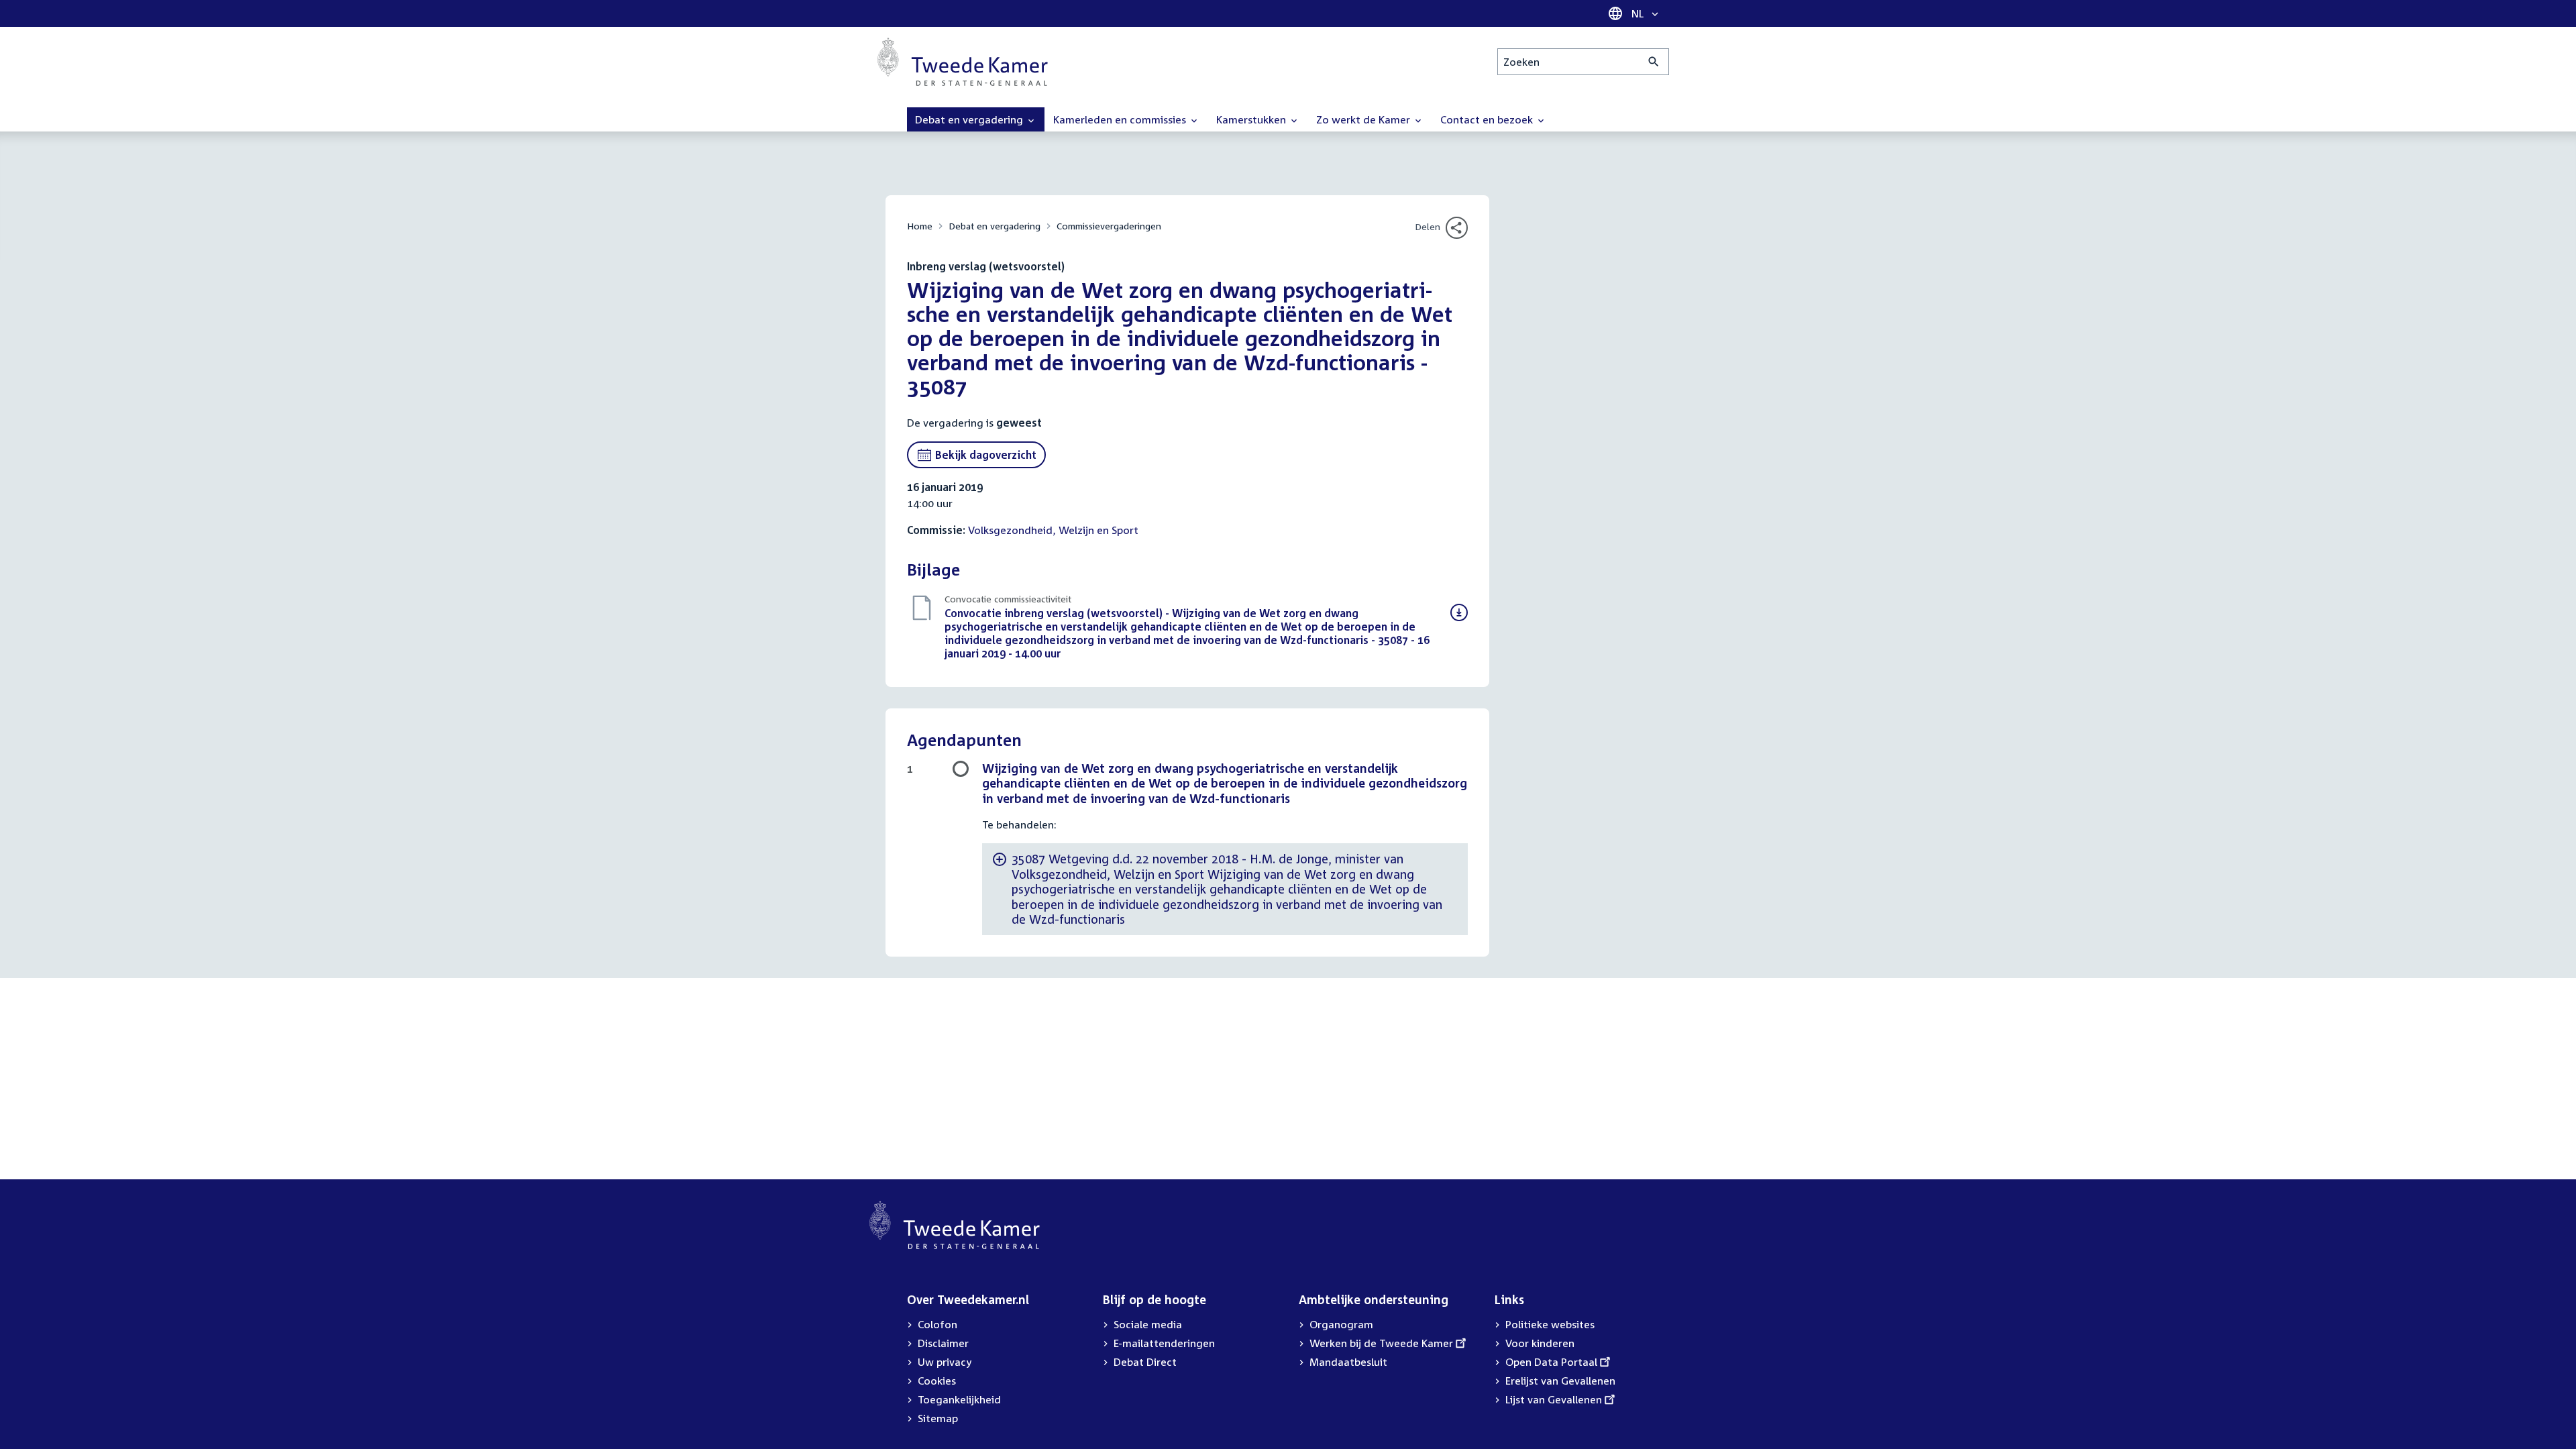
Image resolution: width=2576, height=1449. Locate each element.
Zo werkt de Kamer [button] (1364, 119)
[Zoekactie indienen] (1654, 62)
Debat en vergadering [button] (970, 119)
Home (920, 226)
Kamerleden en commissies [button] (1121, 119)
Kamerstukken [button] (1252, 119)
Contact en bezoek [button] (1488, 119)
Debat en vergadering (995, 226)
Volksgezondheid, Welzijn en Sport (1053, 530)
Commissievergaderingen (1109, 226)
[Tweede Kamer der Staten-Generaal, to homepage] (963, 62)
